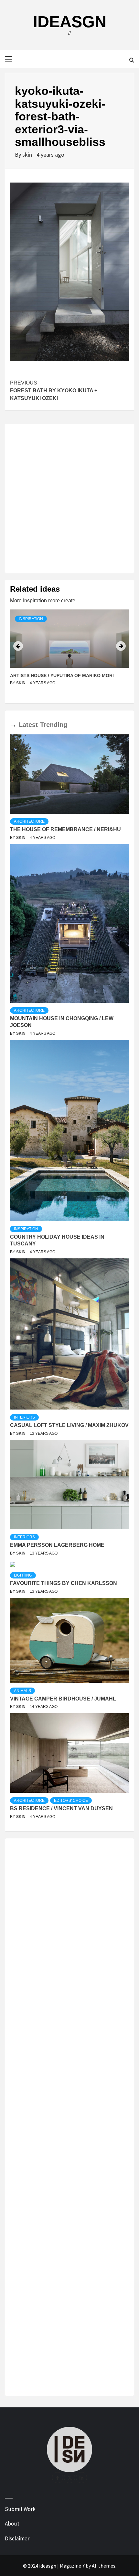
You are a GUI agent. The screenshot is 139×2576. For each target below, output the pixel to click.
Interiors (24, 1417)
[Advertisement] (69, 498)
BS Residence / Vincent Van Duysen (61, 1808)
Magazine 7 (72, 2566)
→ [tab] (13, 725)
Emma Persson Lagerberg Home (57, 1545)
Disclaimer (17, 2538)
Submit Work (20, 2509)
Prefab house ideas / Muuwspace (52, 675)
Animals (22, 1691)
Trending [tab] (54, 725)
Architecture (29, 821)
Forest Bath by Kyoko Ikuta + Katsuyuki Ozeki (54, 390)
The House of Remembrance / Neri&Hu (65, 829)
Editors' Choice (71, 1801)
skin (28, 155)
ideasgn (70, 22)
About (12, 2524)
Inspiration (31, 619)
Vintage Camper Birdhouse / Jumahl (63, 1699)
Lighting (23, 1575)
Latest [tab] (28, 725)
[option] (69, 654)
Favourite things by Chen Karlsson (64, 1583)
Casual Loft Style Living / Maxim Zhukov (69, 1425)
